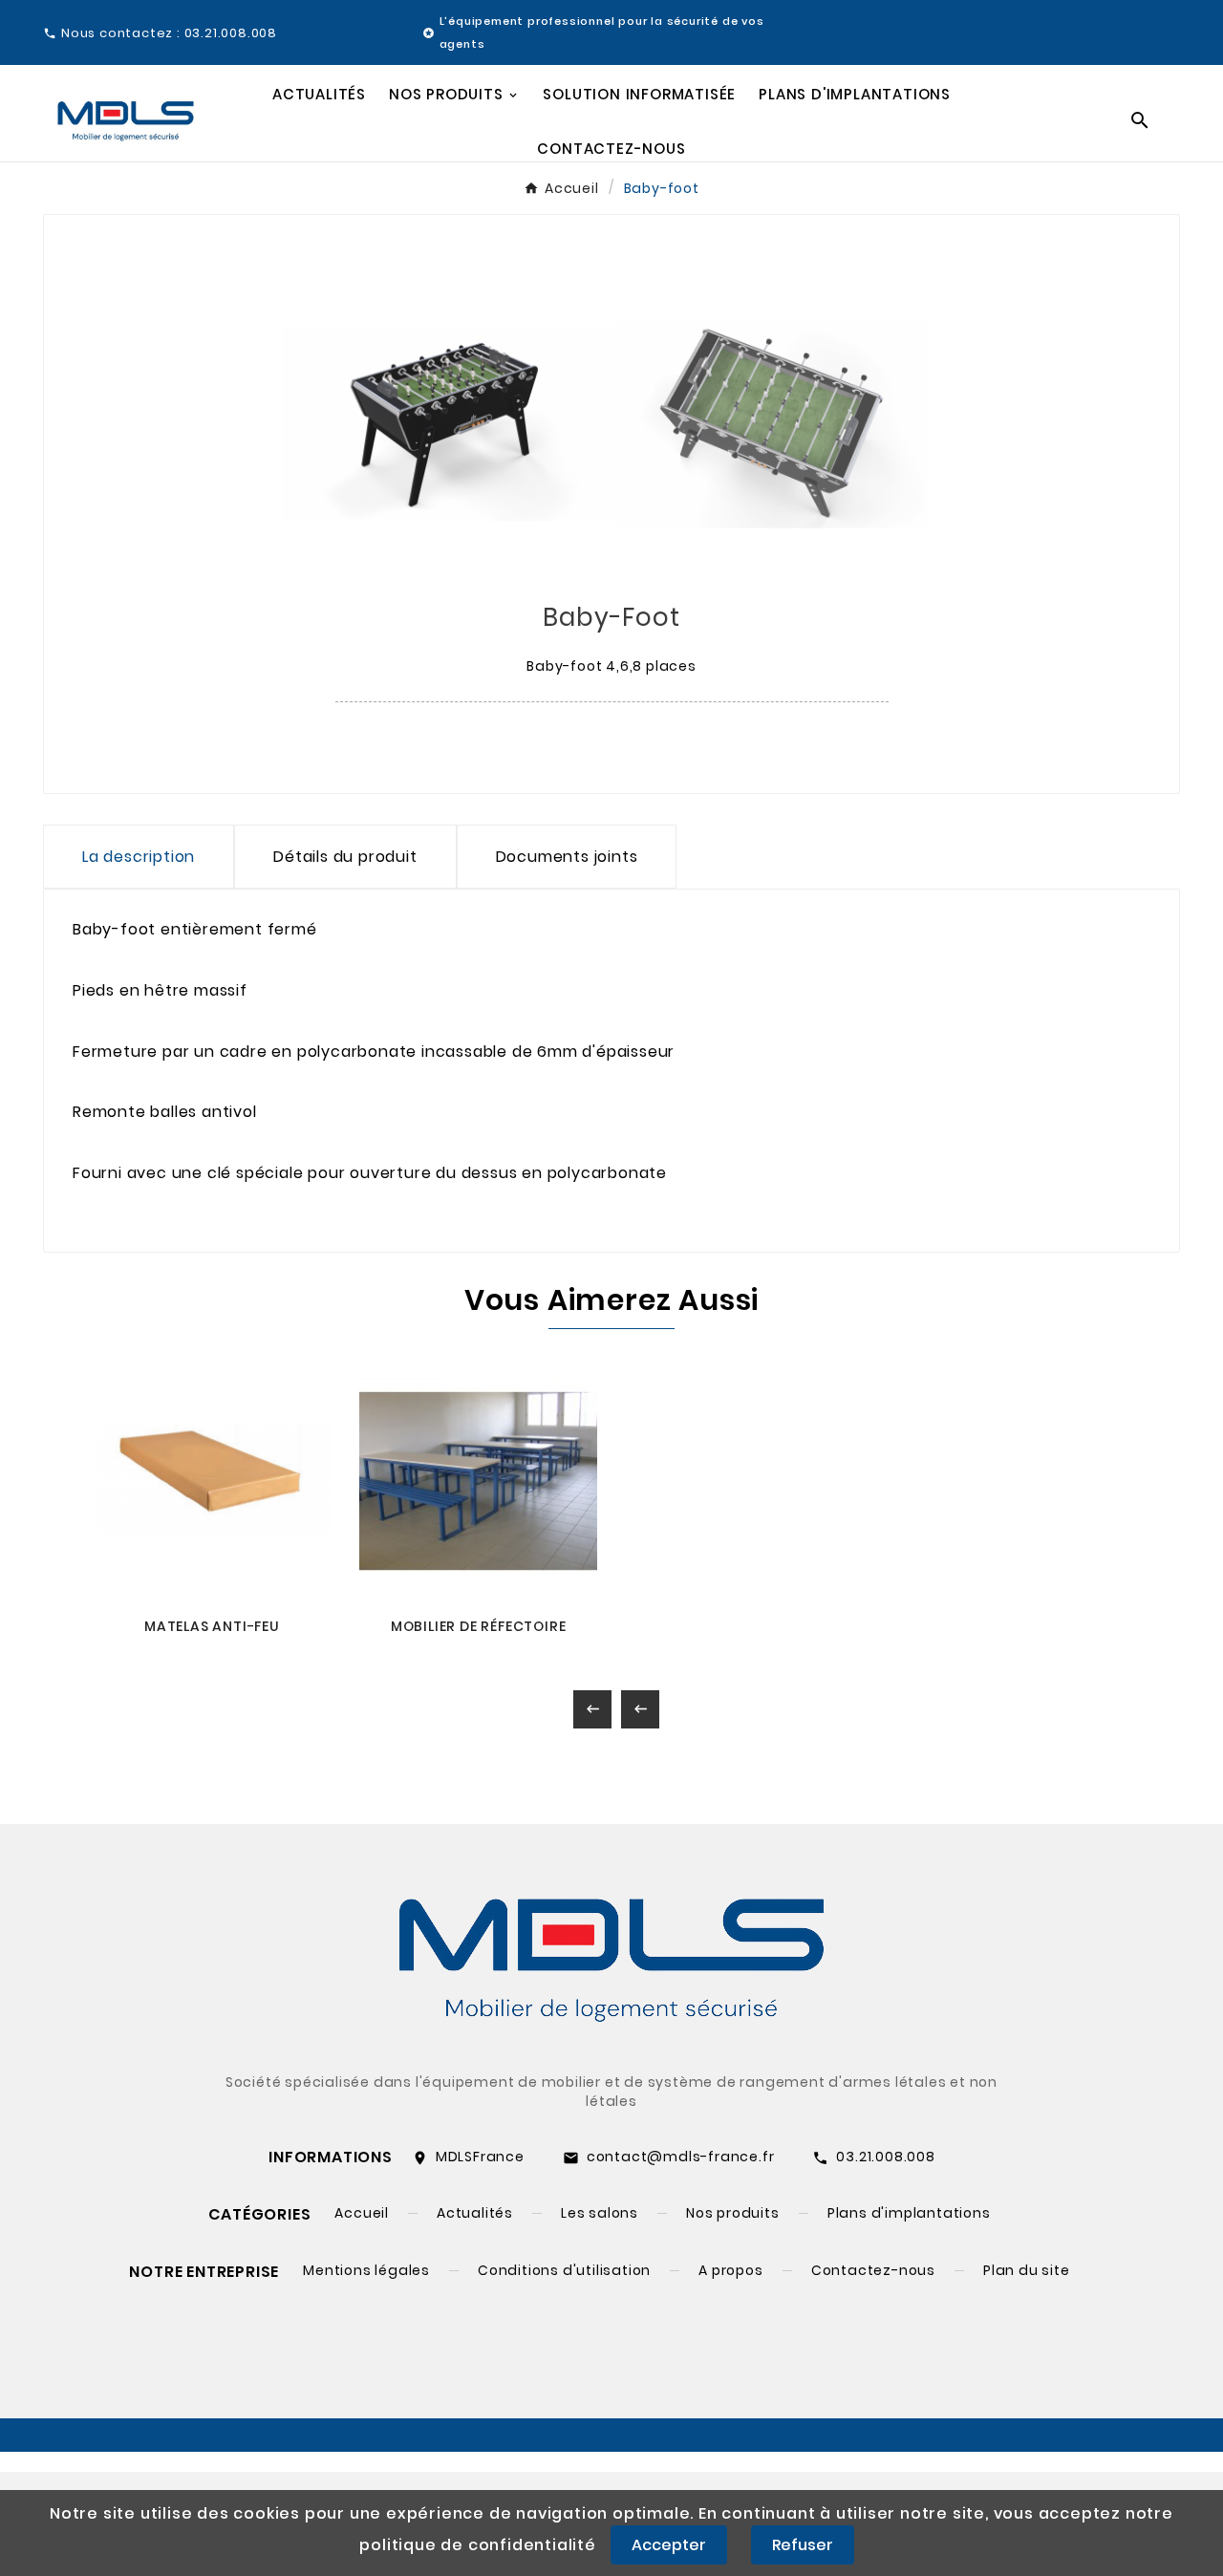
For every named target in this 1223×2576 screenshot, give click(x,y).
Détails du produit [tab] (345, 857)
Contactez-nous (873, 2270)
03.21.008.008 (885, 2157)
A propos (730, 2270)
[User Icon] (1176, 32)
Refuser (803, 2545)
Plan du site (1027, 2270)
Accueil (362, 2213)
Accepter (669, 2545)
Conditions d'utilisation (564, 2270)
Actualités (475, 2213)
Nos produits (733, 2213)
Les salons (600, 2213)
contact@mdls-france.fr (681, 2157)
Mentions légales (366, 2270)
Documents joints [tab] (567, 857)
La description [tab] (139, 857)
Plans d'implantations (909, 2213)
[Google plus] (98, 2390)
